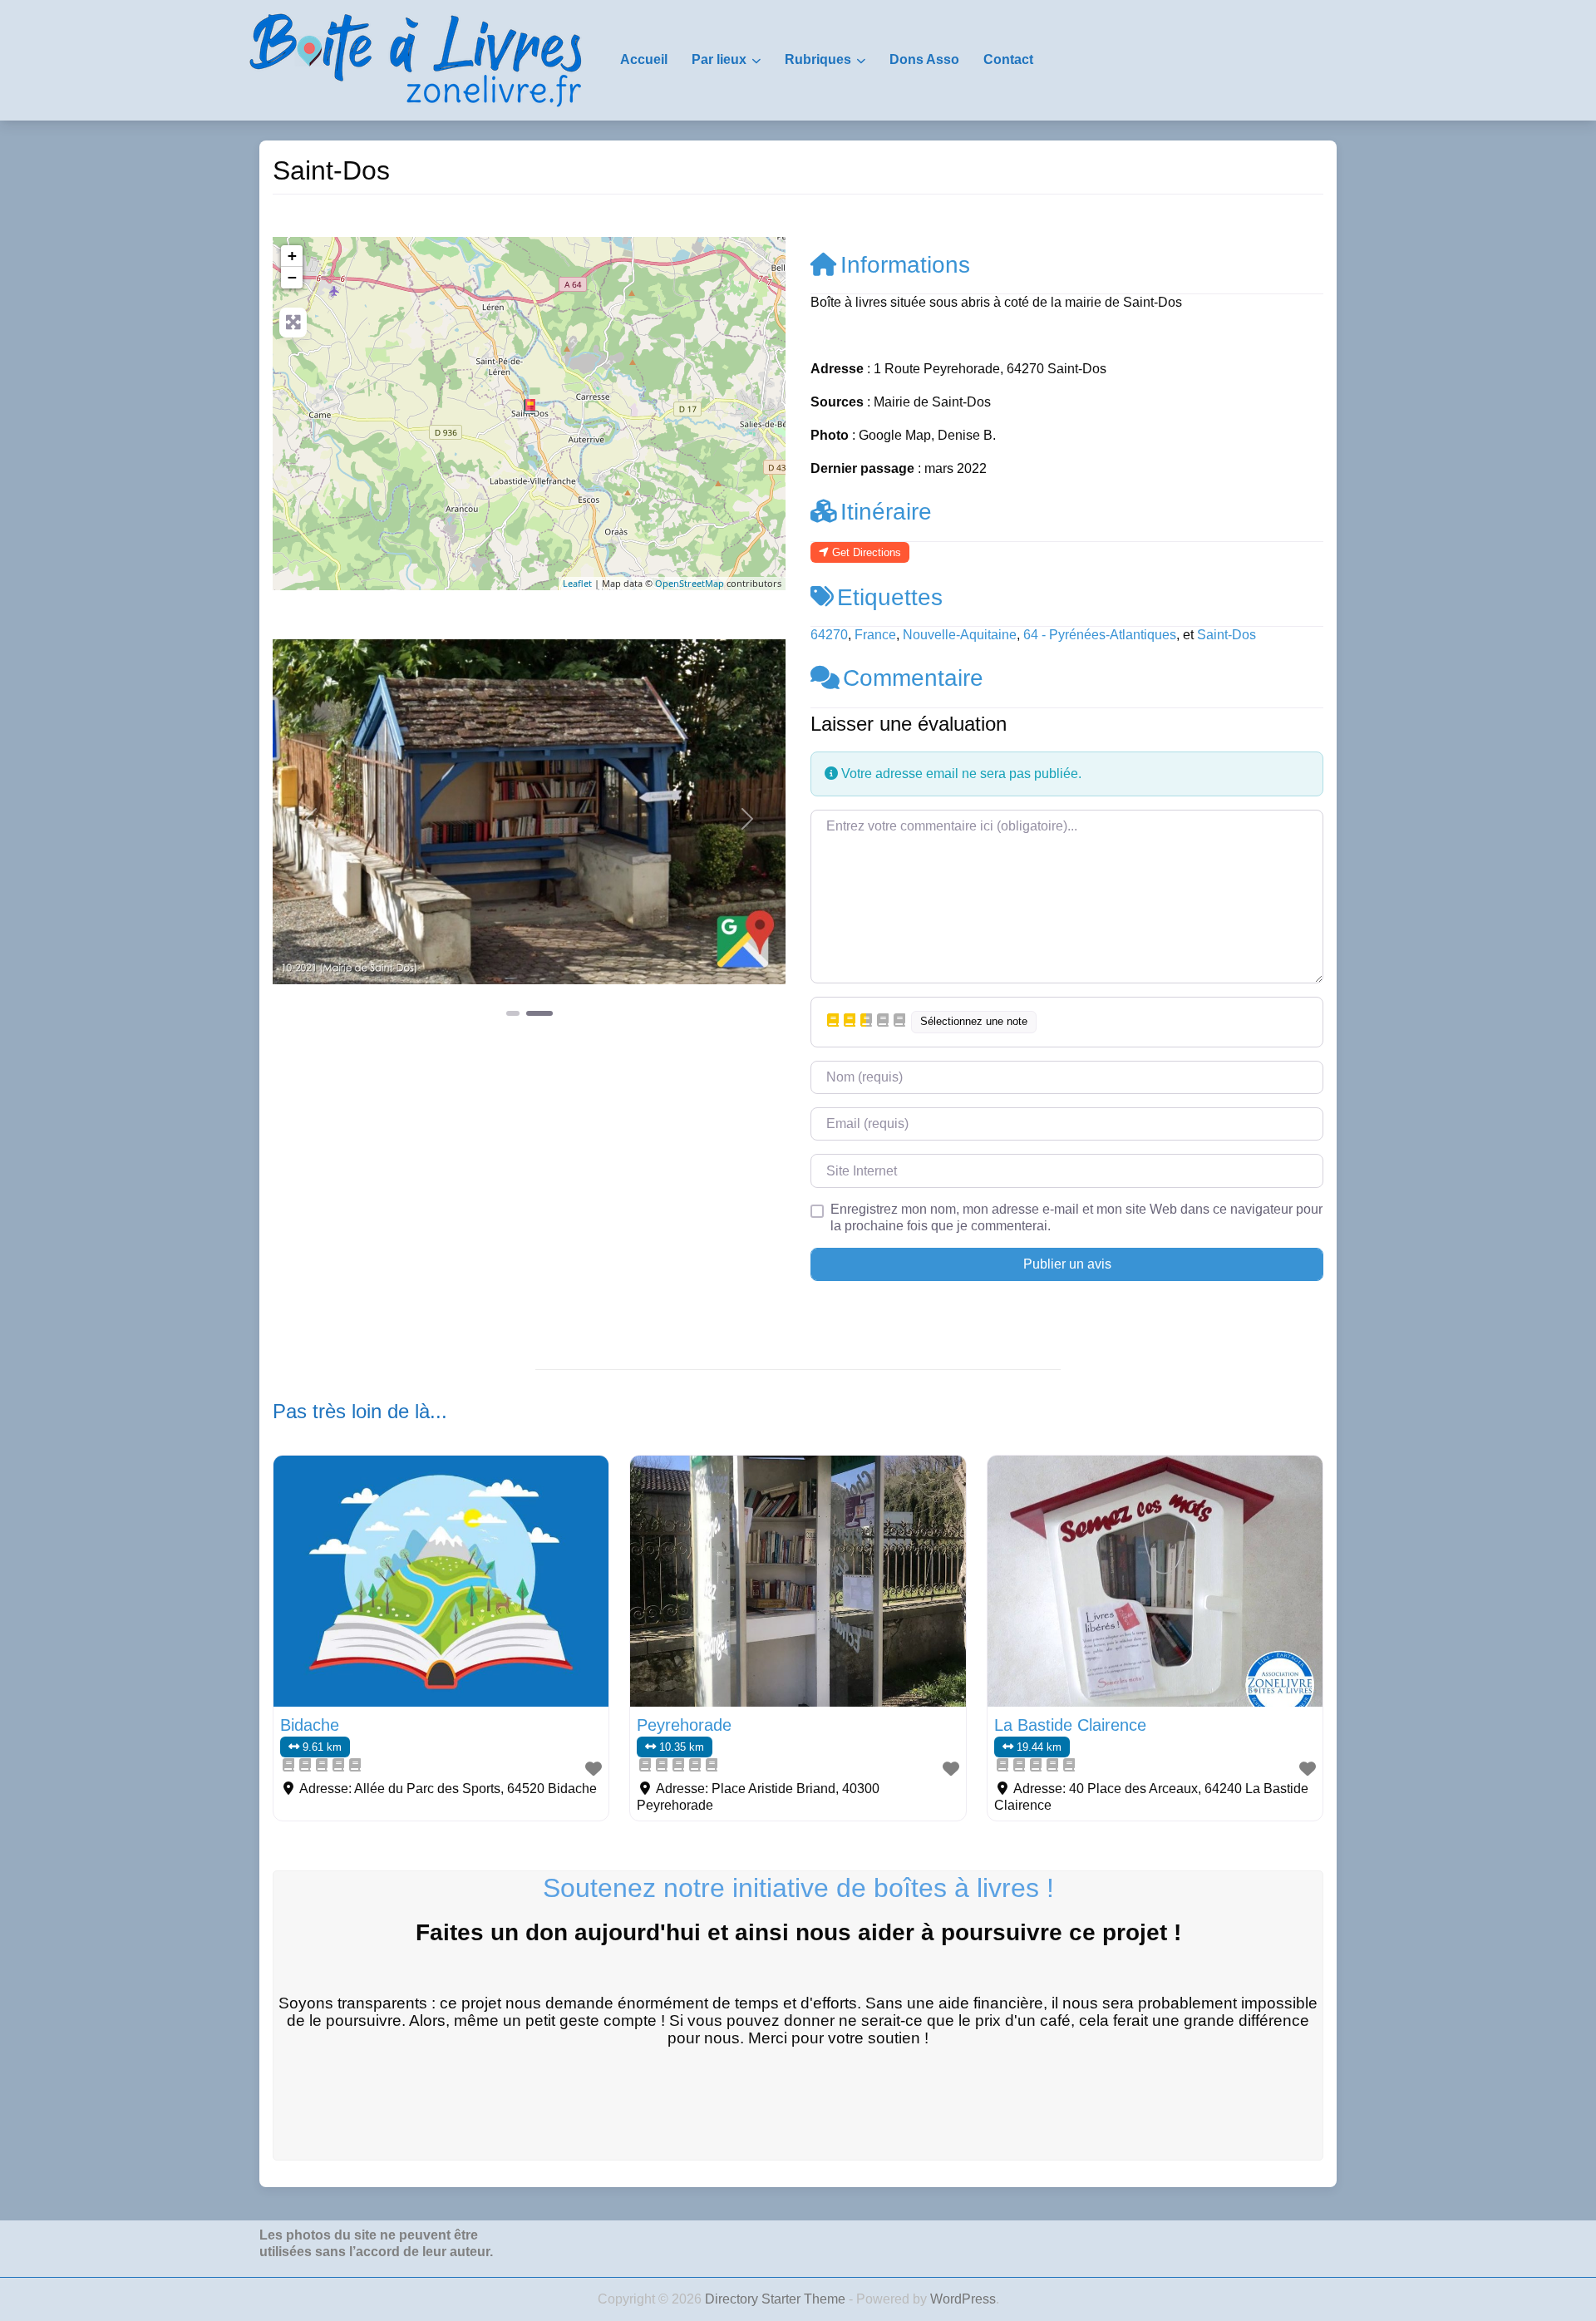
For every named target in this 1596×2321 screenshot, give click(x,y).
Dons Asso (924, 59)
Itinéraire (886, 512)
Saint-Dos (1227, 635)
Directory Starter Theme (777, 2299)
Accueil (644, 59)
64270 (829, 635)
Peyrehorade (684, 1725)
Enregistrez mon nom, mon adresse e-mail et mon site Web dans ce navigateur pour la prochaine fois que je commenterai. (1076, 1217)
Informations (905, 265)
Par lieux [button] (719, 59)
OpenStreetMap (690, 583)
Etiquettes (890, 597)
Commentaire (913, 678)
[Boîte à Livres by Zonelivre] (416, 59)
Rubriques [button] (818, 59)
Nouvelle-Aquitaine (960, 635)
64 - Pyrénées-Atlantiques (1100, 635)
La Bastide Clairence (1070, 1725)
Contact (1008, 59)
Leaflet (577, 583)
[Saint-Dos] (530, 407)
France (875, 635)
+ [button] (292, 256)
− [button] (292, 277)
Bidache (310, 1725)
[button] (311, 819)
